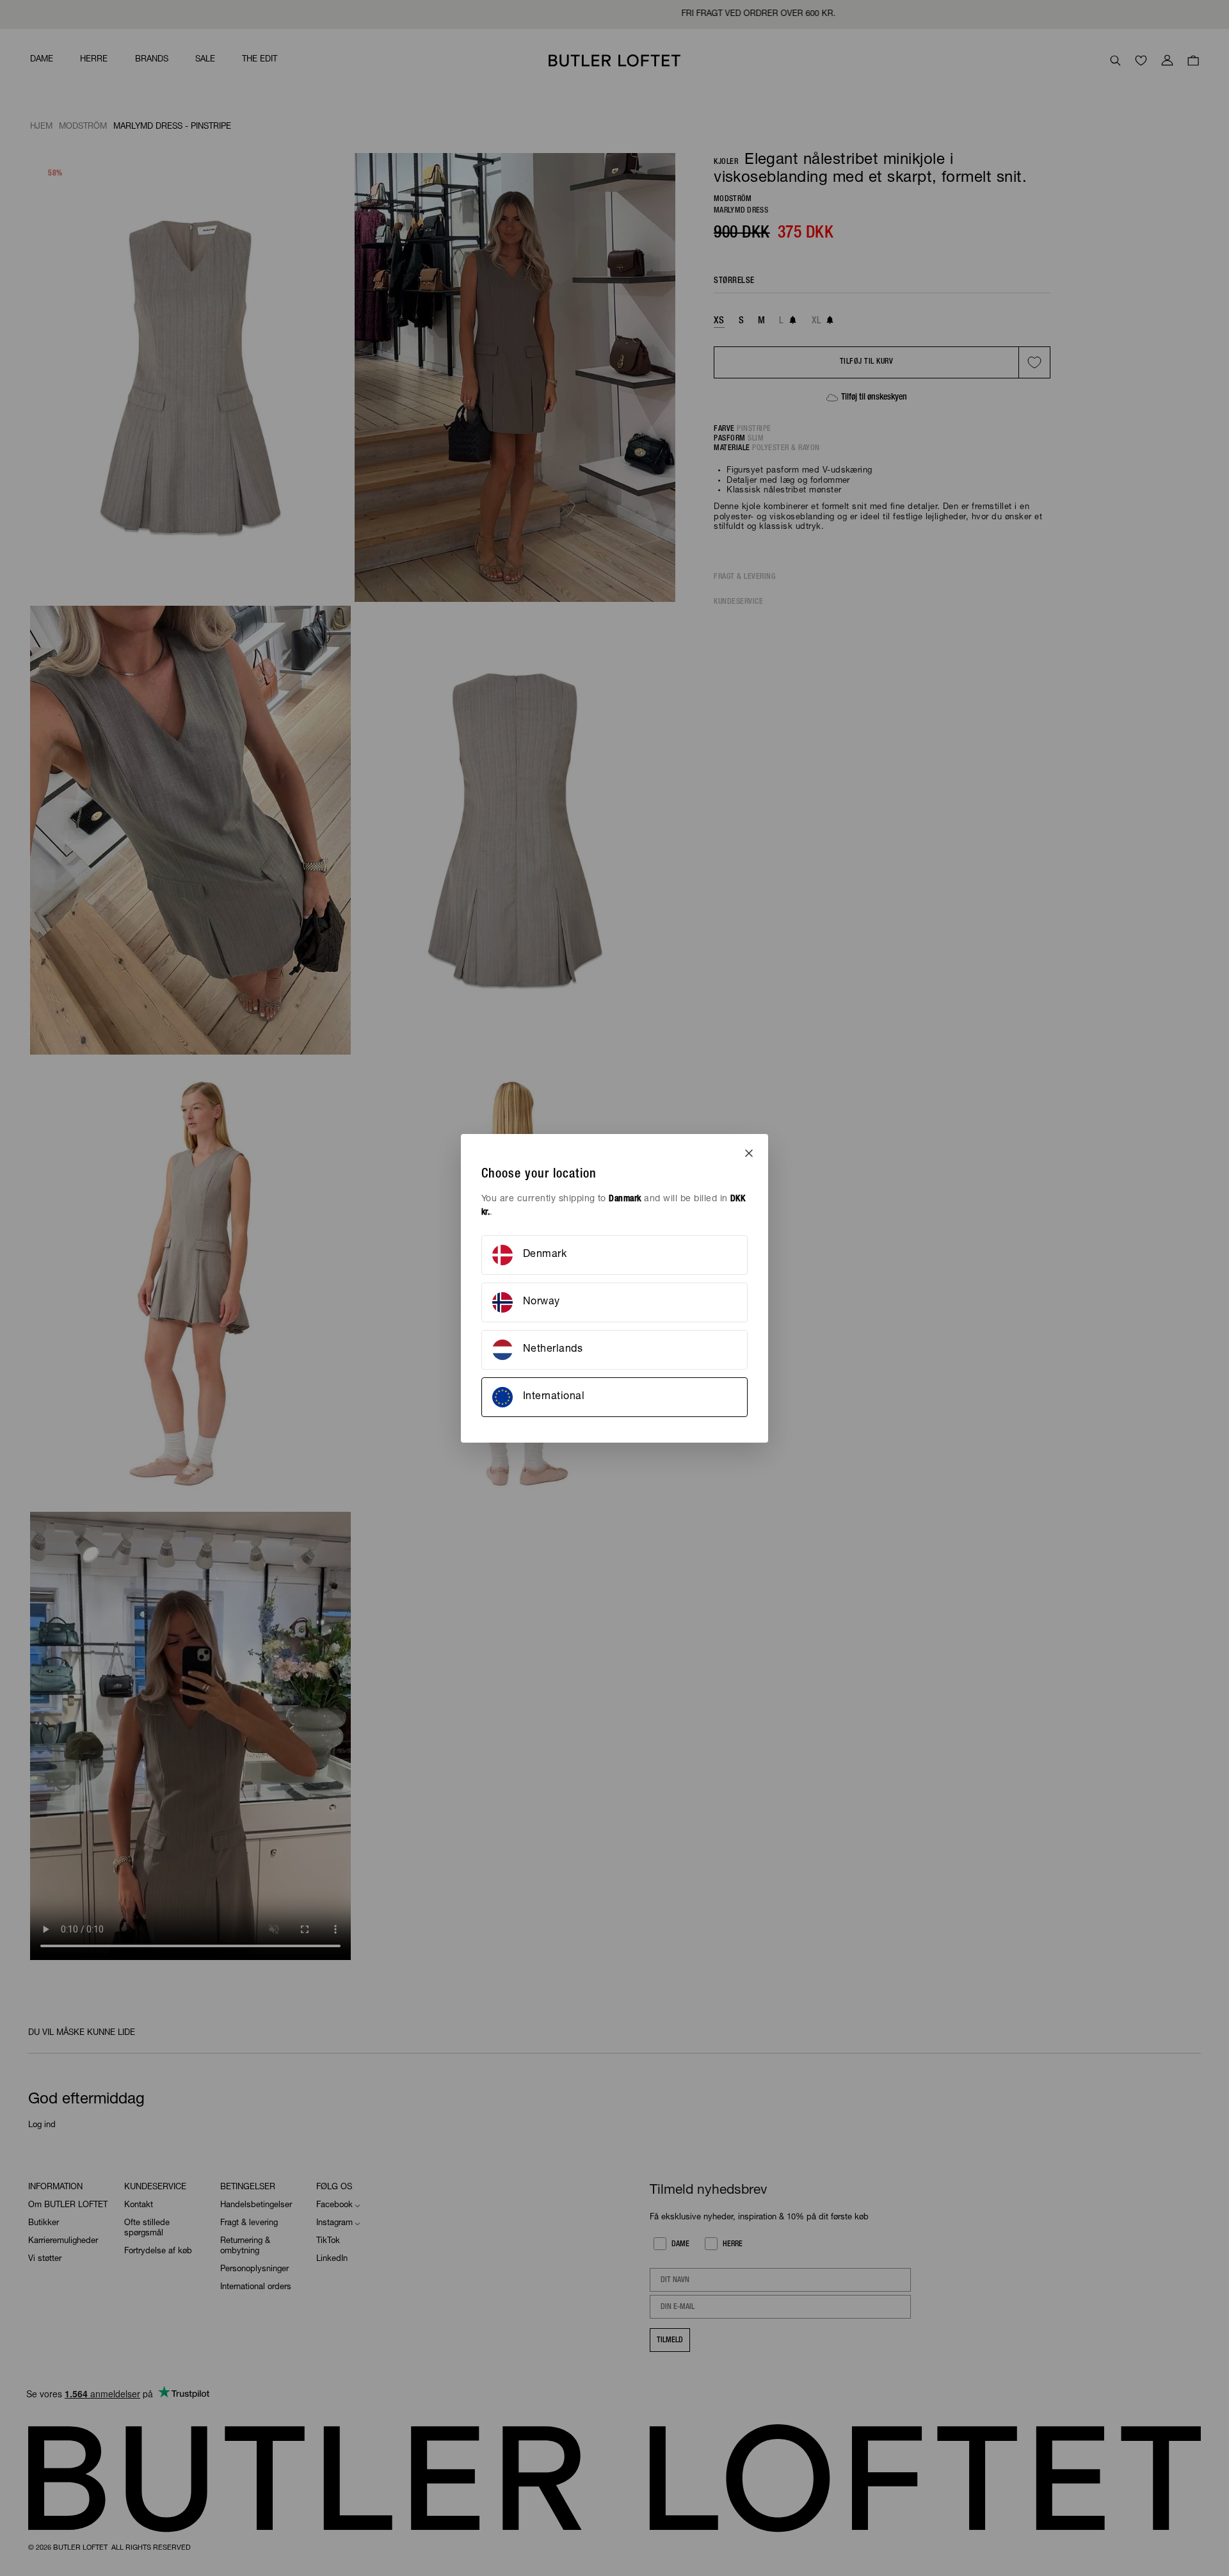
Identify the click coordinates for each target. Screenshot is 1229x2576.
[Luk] (749, 1153)
